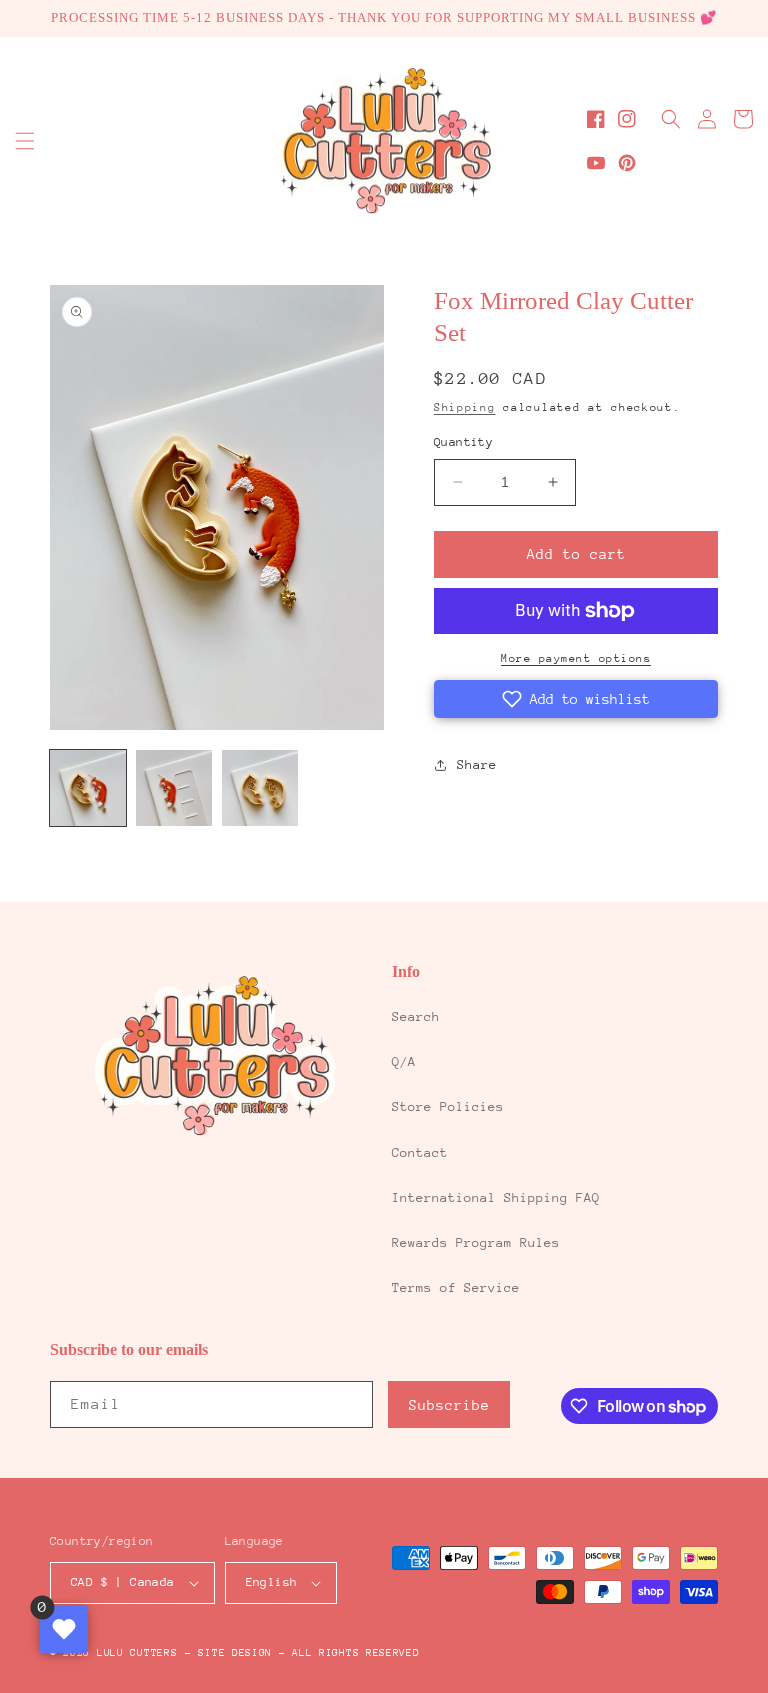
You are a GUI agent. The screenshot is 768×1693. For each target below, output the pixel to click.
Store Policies (448, 1106)
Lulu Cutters (137, 1653)
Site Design (235, 1653)
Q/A (404, 1061)
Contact (420, 1152)
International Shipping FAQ (496, 1197)
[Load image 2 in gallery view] (174, 788)
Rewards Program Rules (476, 1242)
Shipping (465, 407)
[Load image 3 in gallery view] (260, 788)
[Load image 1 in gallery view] (88, 788)
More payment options (576, 658)
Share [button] (477, 764)
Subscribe (449, 1405)
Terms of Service (456, 1287)
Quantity (463, 442)
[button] (25, 141)
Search (416, 1016)
